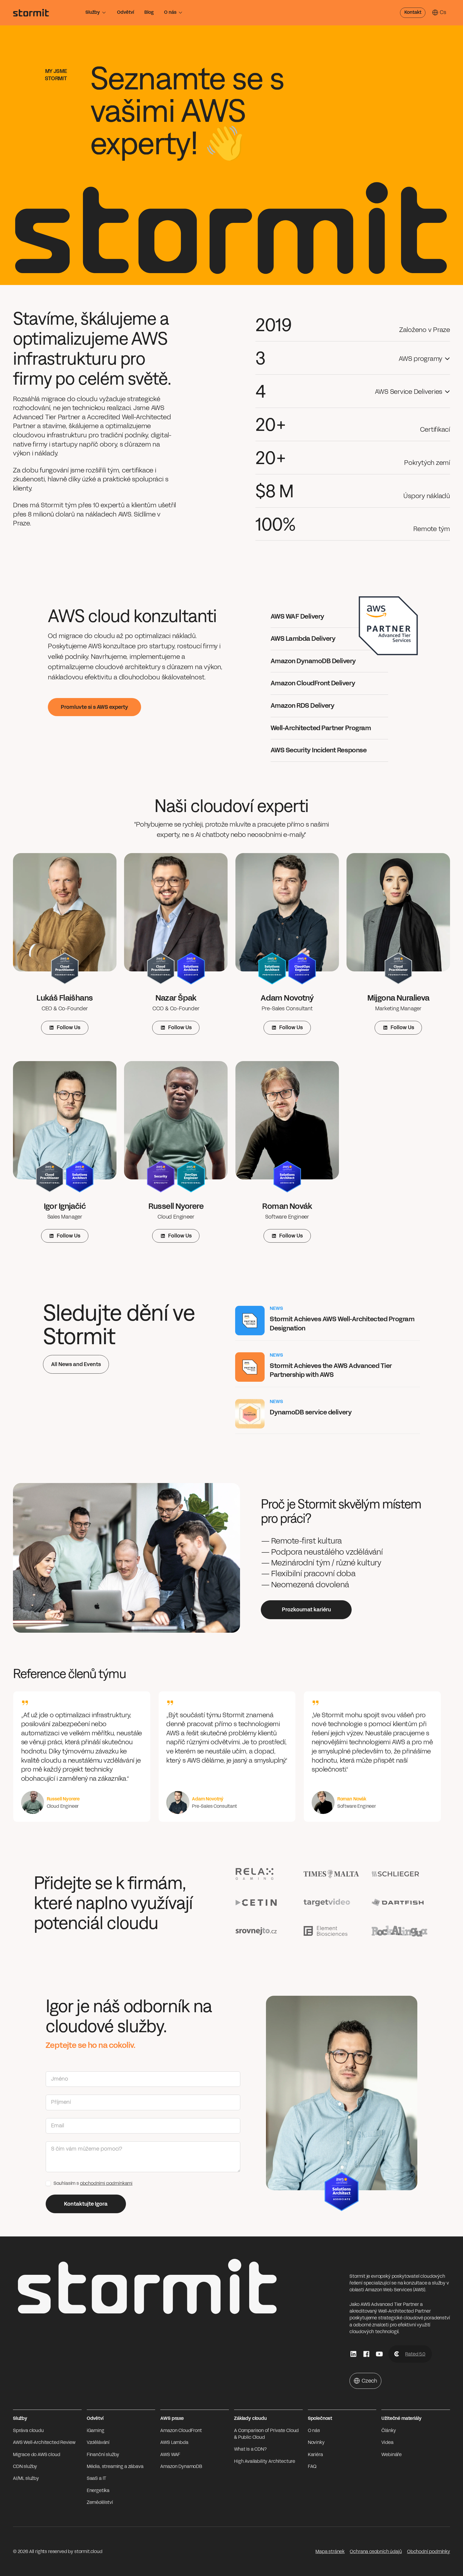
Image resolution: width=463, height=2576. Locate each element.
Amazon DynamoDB (181, 2466)
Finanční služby (103, 2455)
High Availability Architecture (265, 2461)
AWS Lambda (174, 2442)
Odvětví (126, 12)
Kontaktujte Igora (86, 2204)
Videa (387, 2442)
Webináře (392, 2455)
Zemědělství (100, 2502)
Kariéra (315, 2455)
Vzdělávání (98, 2442)
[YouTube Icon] (379, 2354)
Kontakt (413, 12)
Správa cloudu (28, 2431)
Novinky (316, 2442)
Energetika (98, 2491)
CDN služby (25, 2466)
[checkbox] (48, 2183)
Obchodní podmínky (429, 2552)
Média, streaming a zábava (115, 2466)
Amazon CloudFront (181, 2431)
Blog (149, 12)
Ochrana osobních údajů (376, 2552)
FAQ (312, 2466)
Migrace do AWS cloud (37, 2455)
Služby (93, 12)
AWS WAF (170, 2455)
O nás (170, 12)
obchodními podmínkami (106, 2183)
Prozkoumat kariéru (306, 1610)
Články (389, 2431)
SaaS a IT (97, 2478)
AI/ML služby (26, 2478)
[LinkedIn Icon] (353, 2354)
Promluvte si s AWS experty (94, 707)
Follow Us (69, 1027)
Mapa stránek (330, 2552)
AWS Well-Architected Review (44, 2442)
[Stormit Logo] (31, 13)
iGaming (96, 2431)
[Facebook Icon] (366, 2354)
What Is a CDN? (250, 2449)
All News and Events (76, 1364)
